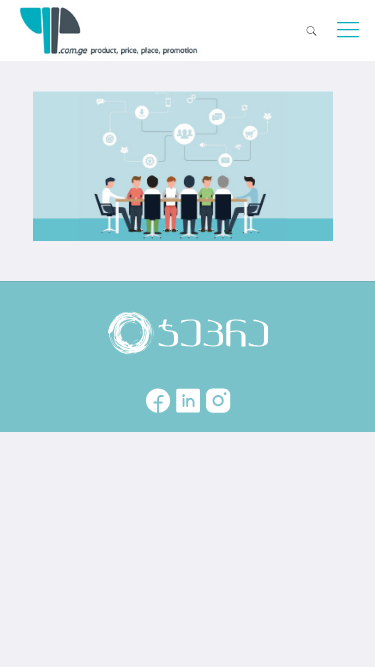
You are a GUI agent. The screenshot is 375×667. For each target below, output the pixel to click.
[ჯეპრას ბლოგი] (109, 30)
